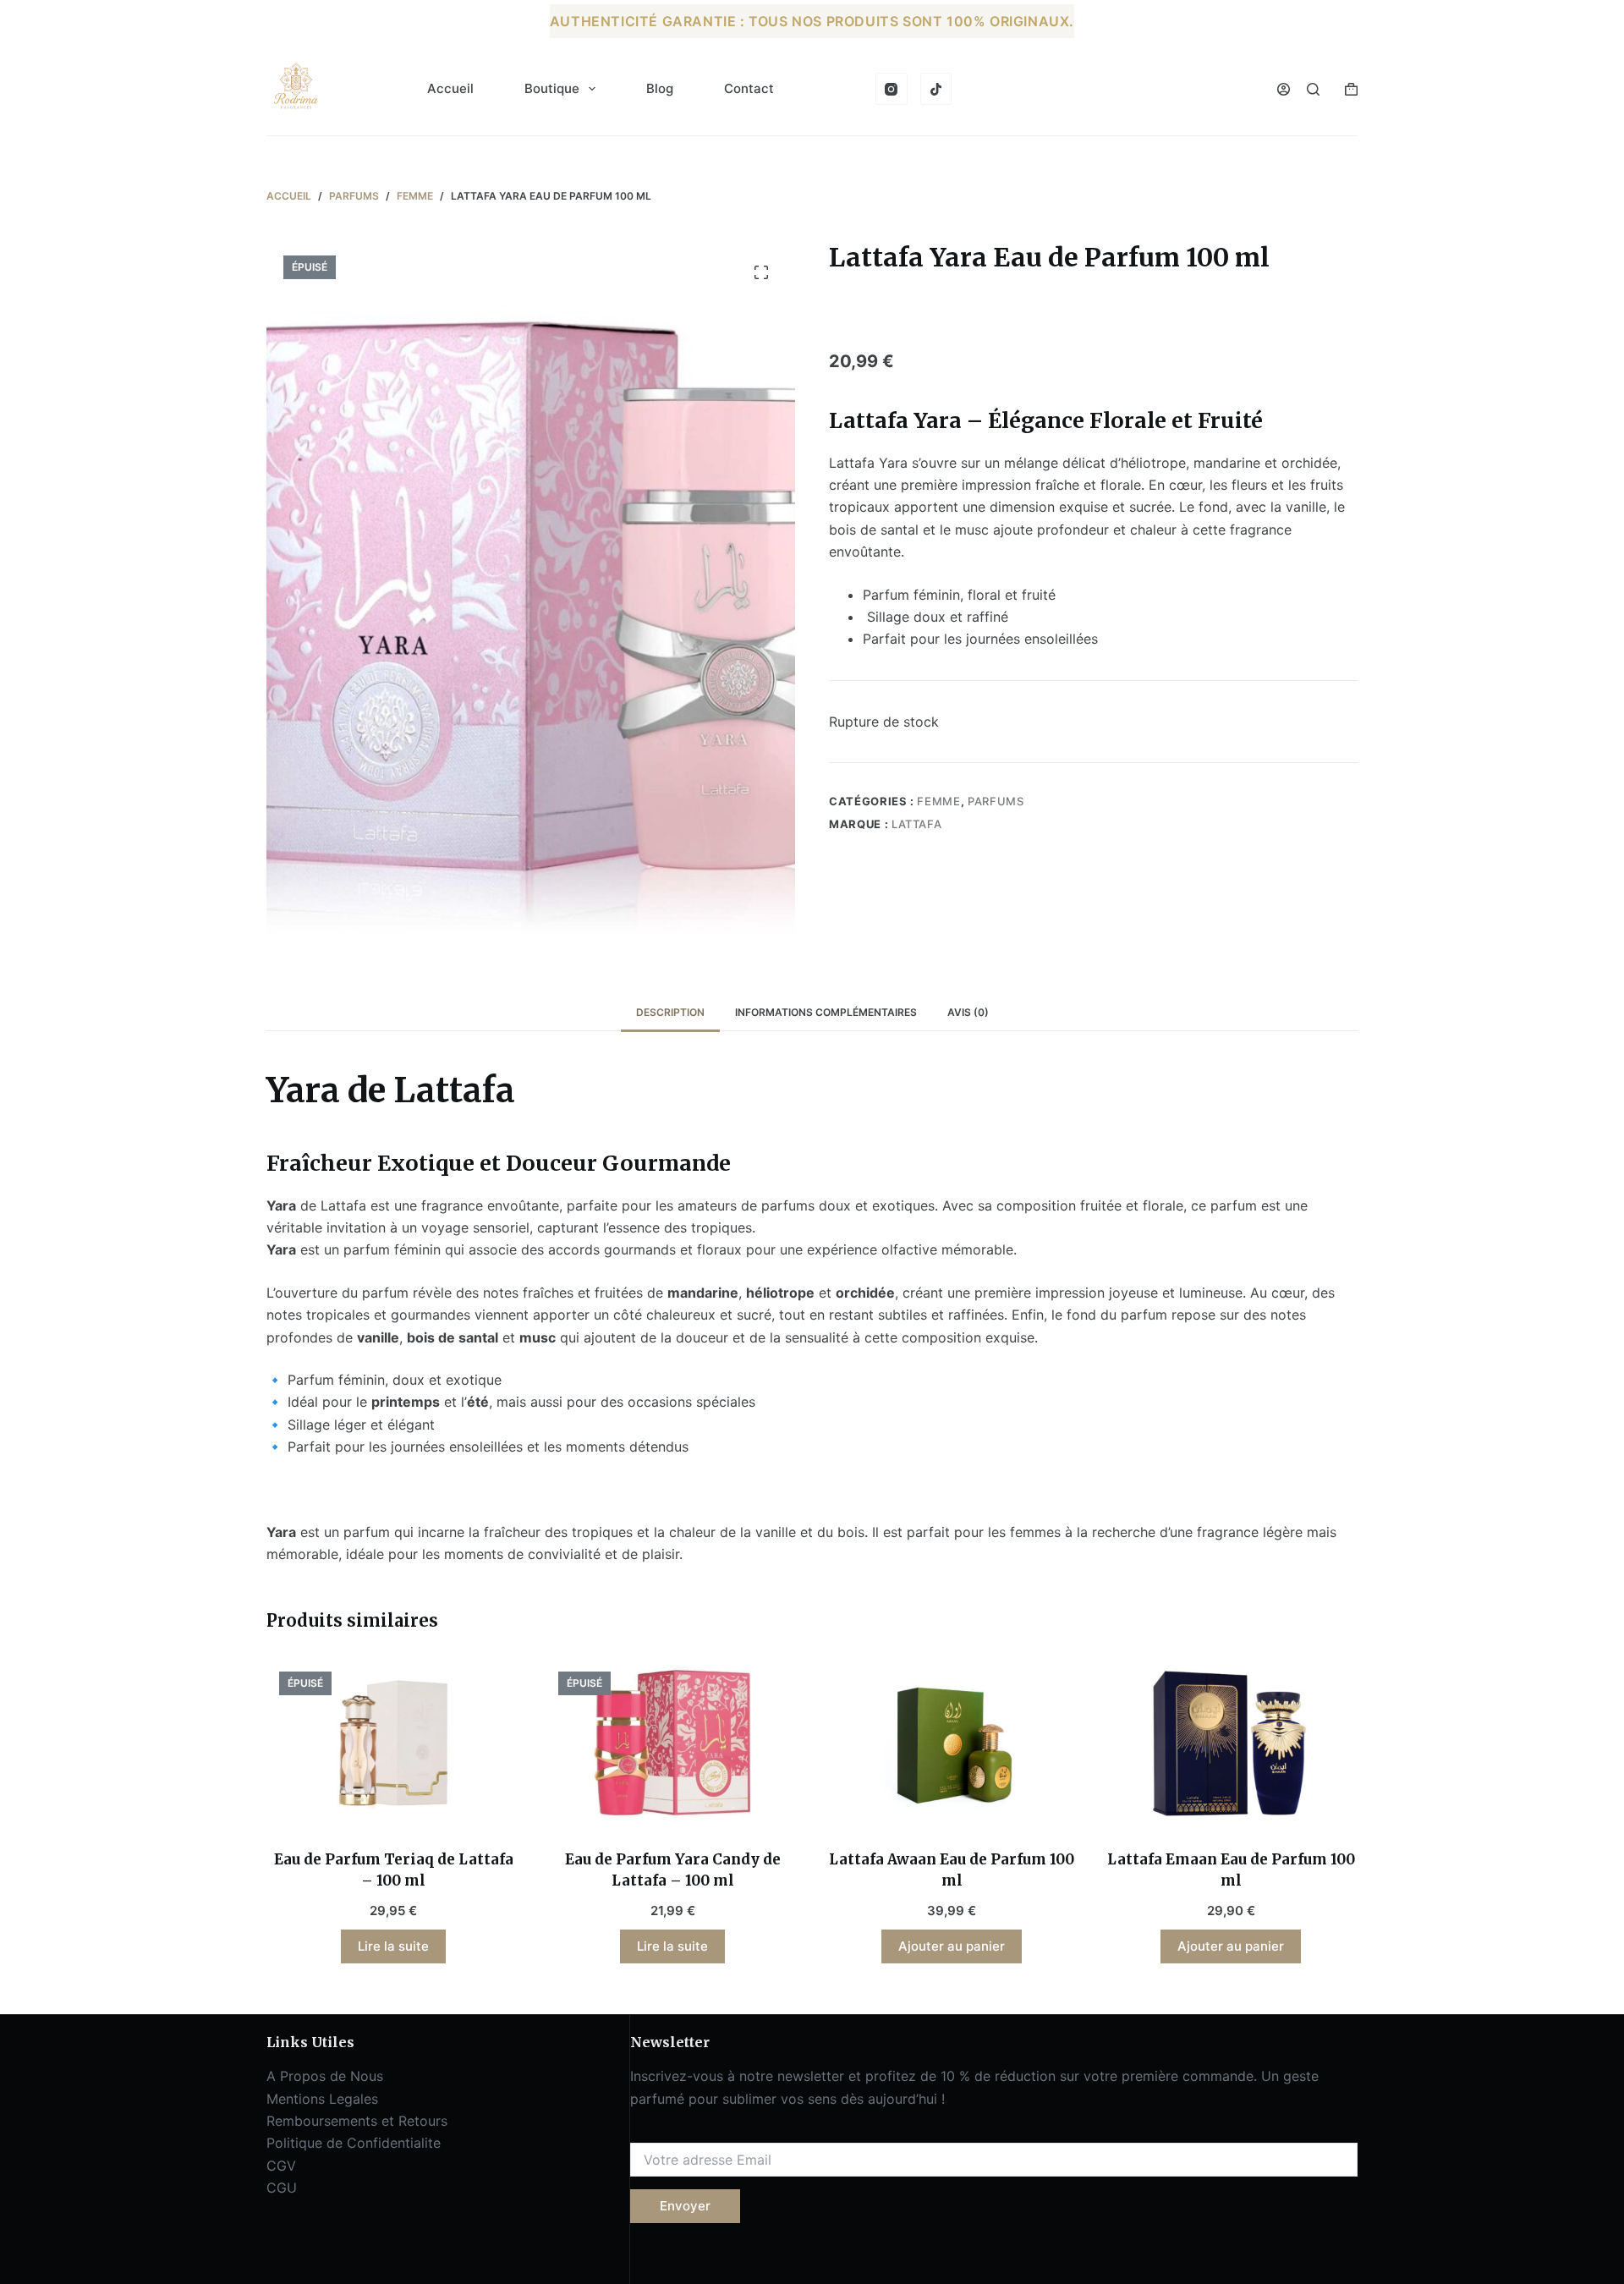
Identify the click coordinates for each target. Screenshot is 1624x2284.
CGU (282, 2188)
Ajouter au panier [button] (952, 1946)
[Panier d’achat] (1351, 89)
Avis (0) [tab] (968, 1012)
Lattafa (917, 824)
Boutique (552, 88)
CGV (281, 2166)
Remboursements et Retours (357, 2121)
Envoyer (685, 2206)
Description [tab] (670, 1012)
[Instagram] (892, 89)
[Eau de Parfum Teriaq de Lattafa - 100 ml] (393, 1743)
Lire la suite (393, 1946)
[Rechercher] (1313, 89)
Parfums (996, 801)
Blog (660, 88)
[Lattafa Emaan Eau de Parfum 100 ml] (1231, 1743)
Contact (749, 88)
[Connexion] (1284, 89)
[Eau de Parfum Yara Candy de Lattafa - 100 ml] (672, 1743)
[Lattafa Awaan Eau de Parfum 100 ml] (952, 1743)
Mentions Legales (322, 2099)
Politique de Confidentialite (354, 2143)
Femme (938, 801)
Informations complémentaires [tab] (826, 1012)
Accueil (450, 88)
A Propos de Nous (325, 2076)
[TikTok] (936, 89)
